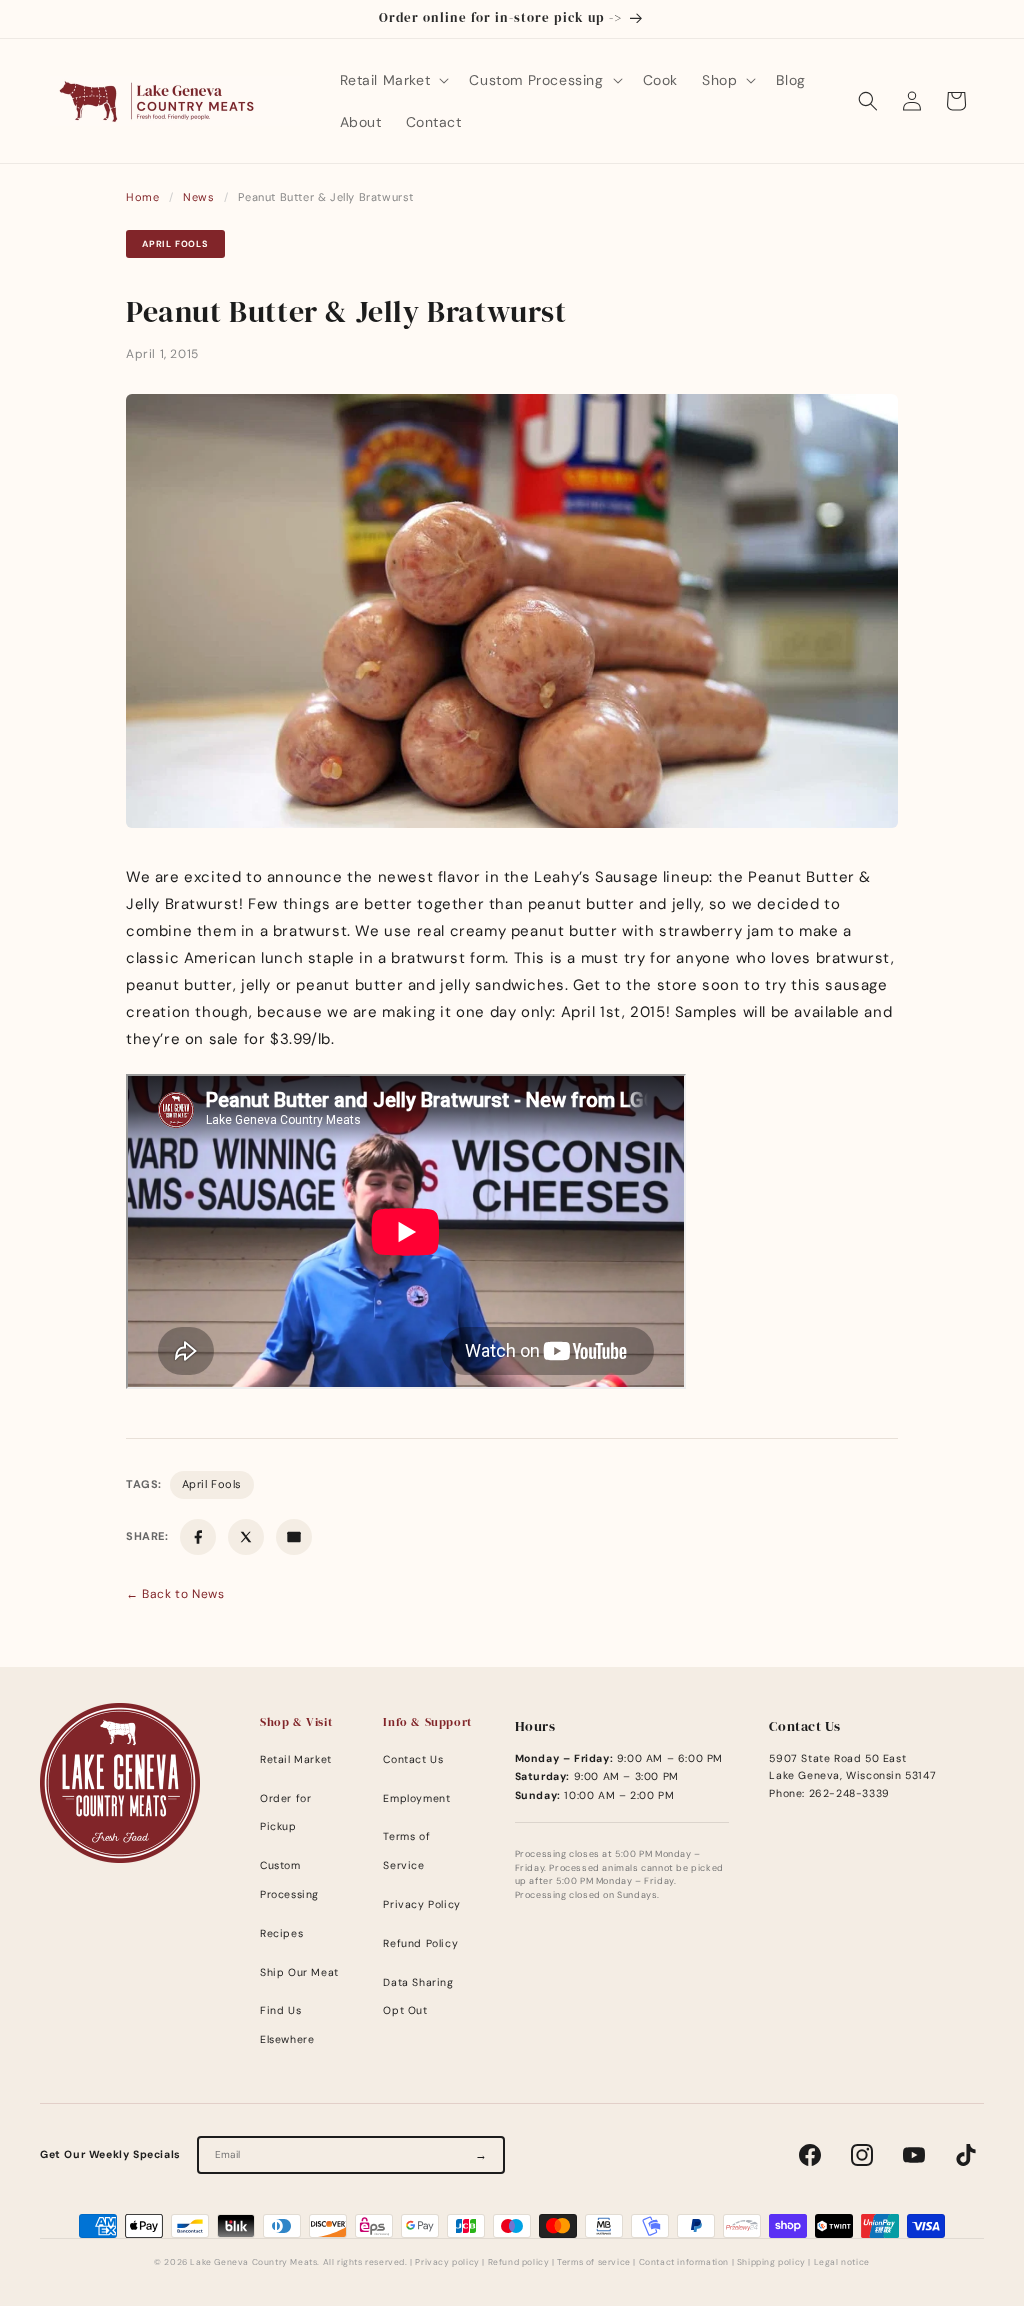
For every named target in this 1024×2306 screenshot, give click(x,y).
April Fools (175, 244)
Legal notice (842, 2262)
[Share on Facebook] (198, 1537)
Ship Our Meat (299, 1972)
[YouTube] (914, 2155)
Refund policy (519, 2262)
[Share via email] (294, 1537)
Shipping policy (771, 2262)
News (198, 197)
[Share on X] (246, 1537)
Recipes (281, 1933)
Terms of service (594, 2262)
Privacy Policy (421, 1904)
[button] (393, 80)
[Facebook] (810, 2155)
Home (142, 197)
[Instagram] (862, 2155)
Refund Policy (420, 1943)
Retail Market (296, 1759)
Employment (416, 1798)
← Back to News (175, 1594)
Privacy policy (447, 2262)
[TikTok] (966, 2155)
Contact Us (413, 1759)
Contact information (684, 2262)
